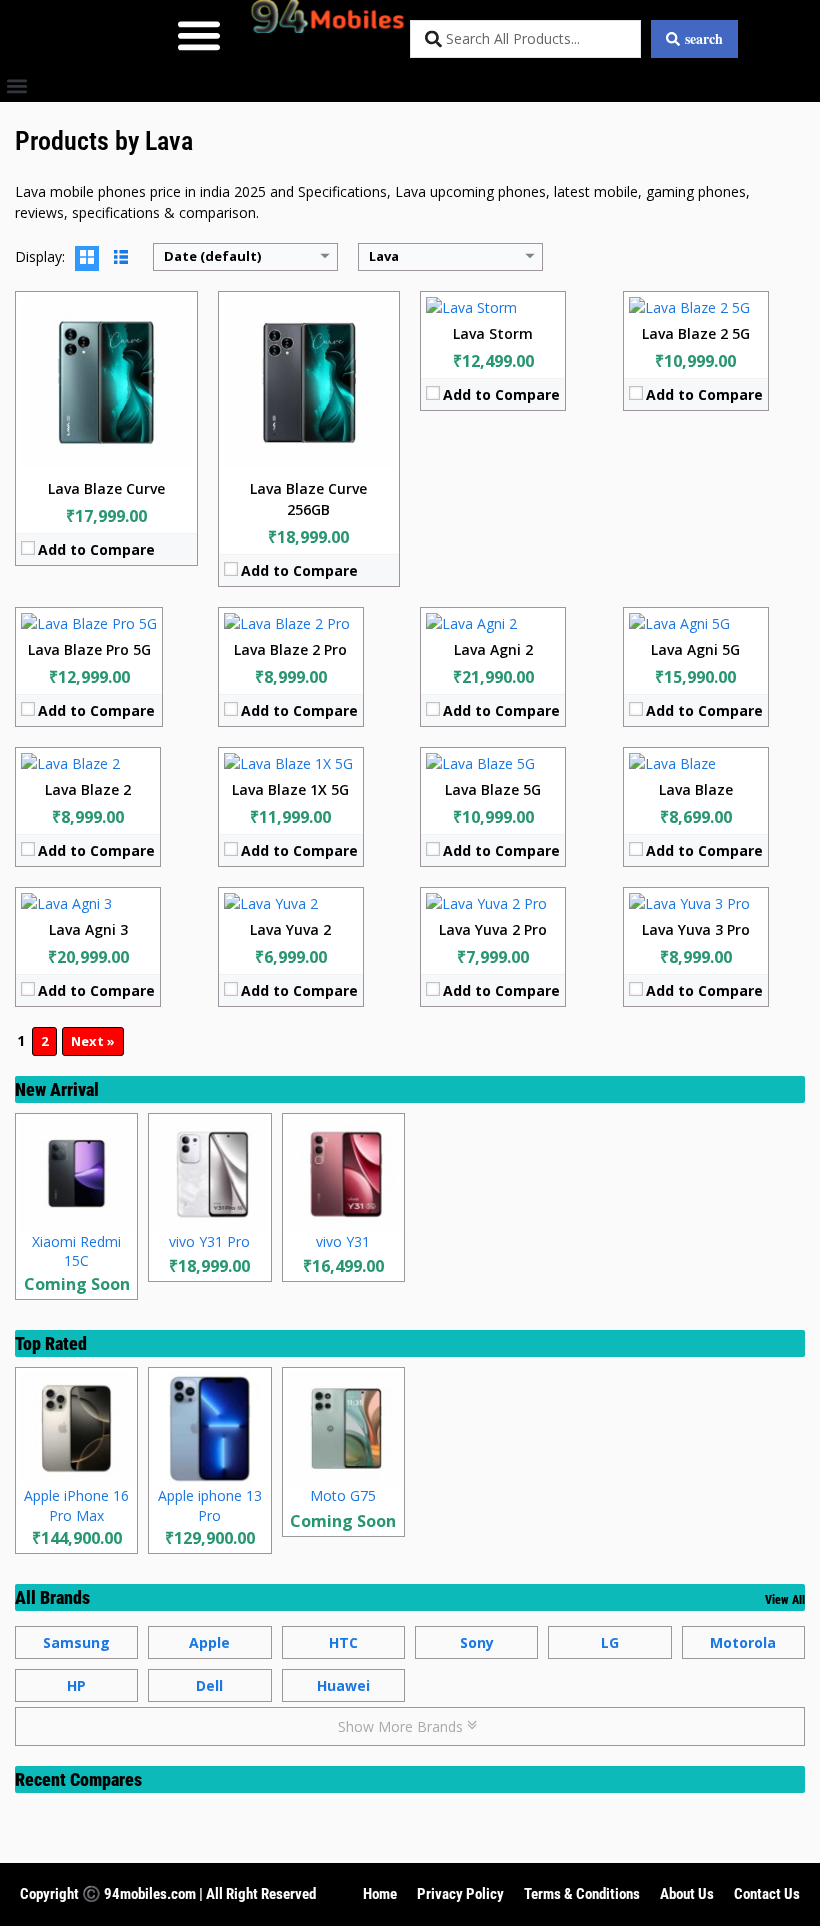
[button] (198, 34)
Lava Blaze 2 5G (696, 333)
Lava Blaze (696, 789)
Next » (93, 1041)
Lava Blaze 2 (88, 789)
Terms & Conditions (582, 1894)
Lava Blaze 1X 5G (290, 789)
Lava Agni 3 (88, 929)
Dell (209, 1685)
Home (380, 1894)
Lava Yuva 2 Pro (493, 929)
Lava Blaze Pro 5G (89, 649)
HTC (343, 1642)
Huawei (343, 1685)
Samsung (76, 1642)
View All (785, 1600)
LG (610, 1642)
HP (76, 1685)
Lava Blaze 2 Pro (290, 649)
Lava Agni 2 (493, 649)
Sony (477, 1642)
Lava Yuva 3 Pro (696, 929)
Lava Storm (493, 333)
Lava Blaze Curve (106, 488)
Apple (209, 1642)
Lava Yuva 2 (290, 929)
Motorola (743, 1642)
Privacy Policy (460, 1894)
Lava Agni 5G (695, 649)
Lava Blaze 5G (493, 789)
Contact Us (767, 1894)
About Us (687, 1894)
